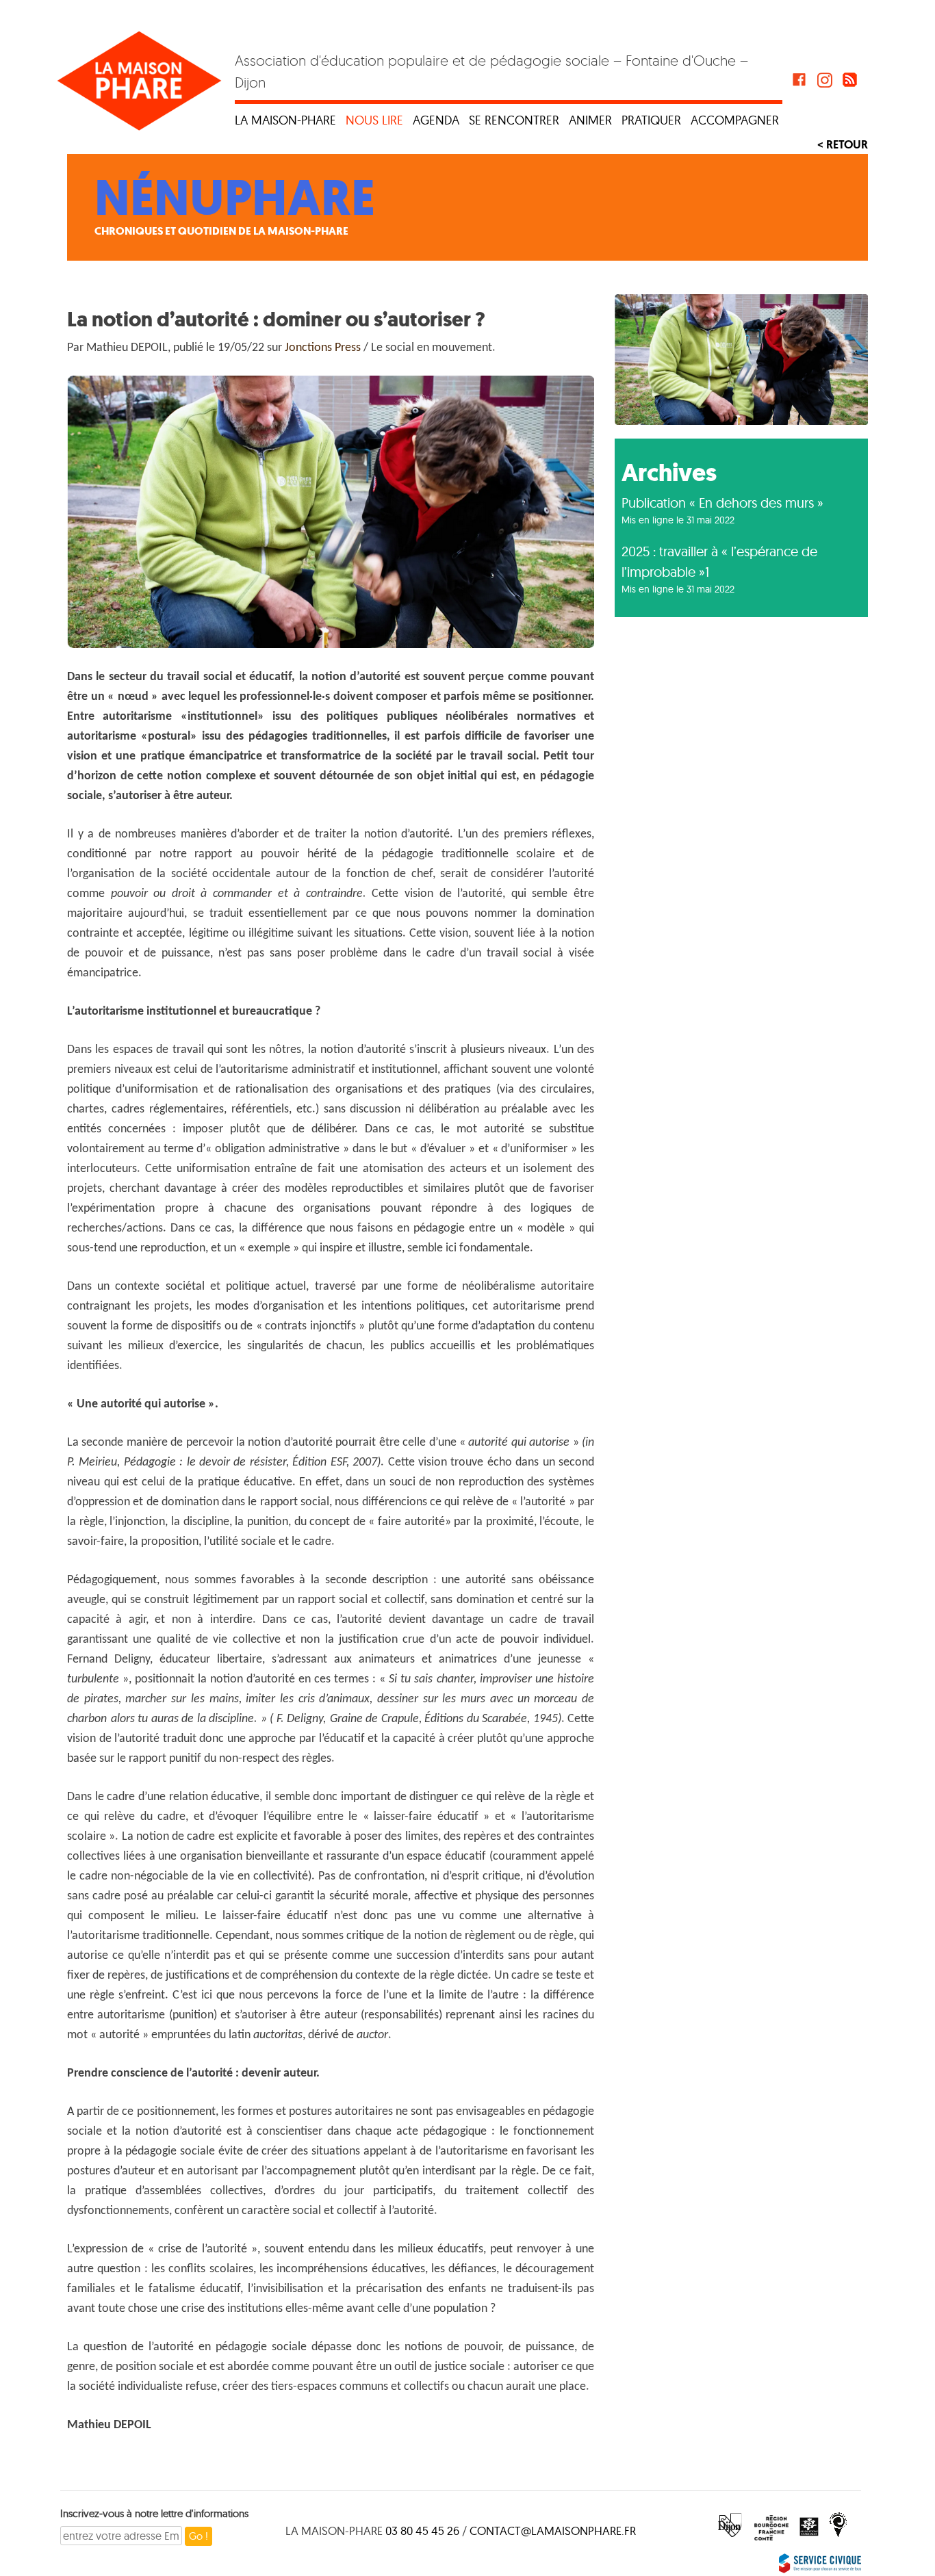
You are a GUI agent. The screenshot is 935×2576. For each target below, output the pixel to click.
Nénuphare (235, 198)
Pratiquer (651, 120)
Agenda (436, 120)
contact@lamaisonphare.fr (553, 2531)
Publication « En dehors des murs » (722, 503)
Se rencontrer (514, 120)
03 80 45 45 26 (422, 2531)
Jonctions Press (323, 348)
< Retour (843, 144)
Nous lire (374, 120)
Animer (590, 120)
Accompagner (735, 120)
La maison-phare (285, 120)
